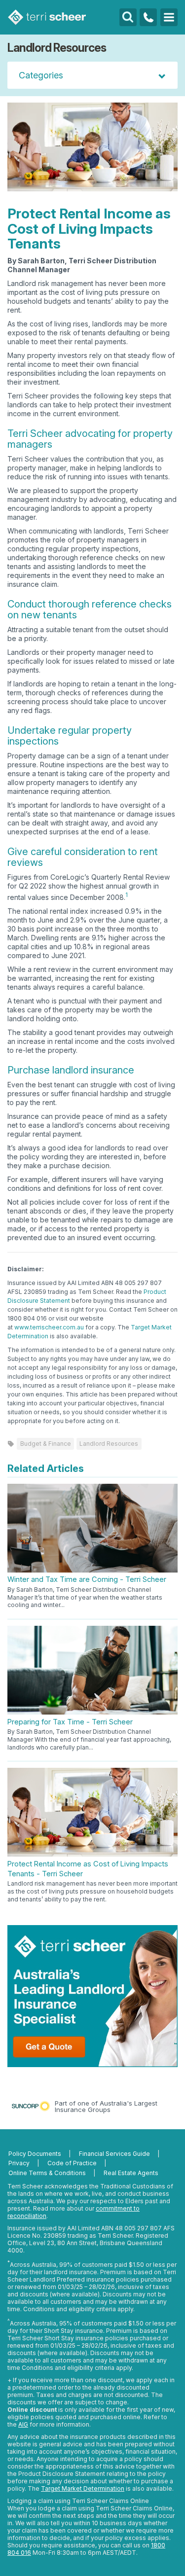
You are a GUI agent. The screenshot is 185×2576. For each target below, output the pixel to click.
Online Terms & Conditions (47, 2173)
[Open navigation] (169, 17)
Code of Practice (72, 2163)
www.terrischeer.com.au (49, 1327)
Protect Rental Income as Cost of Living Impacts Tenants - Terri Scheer (88, 1869)
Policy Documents (35, 2154)
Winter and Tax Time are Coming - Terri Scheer (87, 1579)
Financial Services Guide (114, 2154)
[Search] (128, 17)
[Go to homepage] (47, 17)
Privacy (19, 2163)
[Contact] (148, 17)
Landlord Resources (109, 1444)
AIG (23, 2424)
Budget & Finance (46, 1444)
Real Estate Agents (131, 2173)
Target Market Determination (83, 2488)
